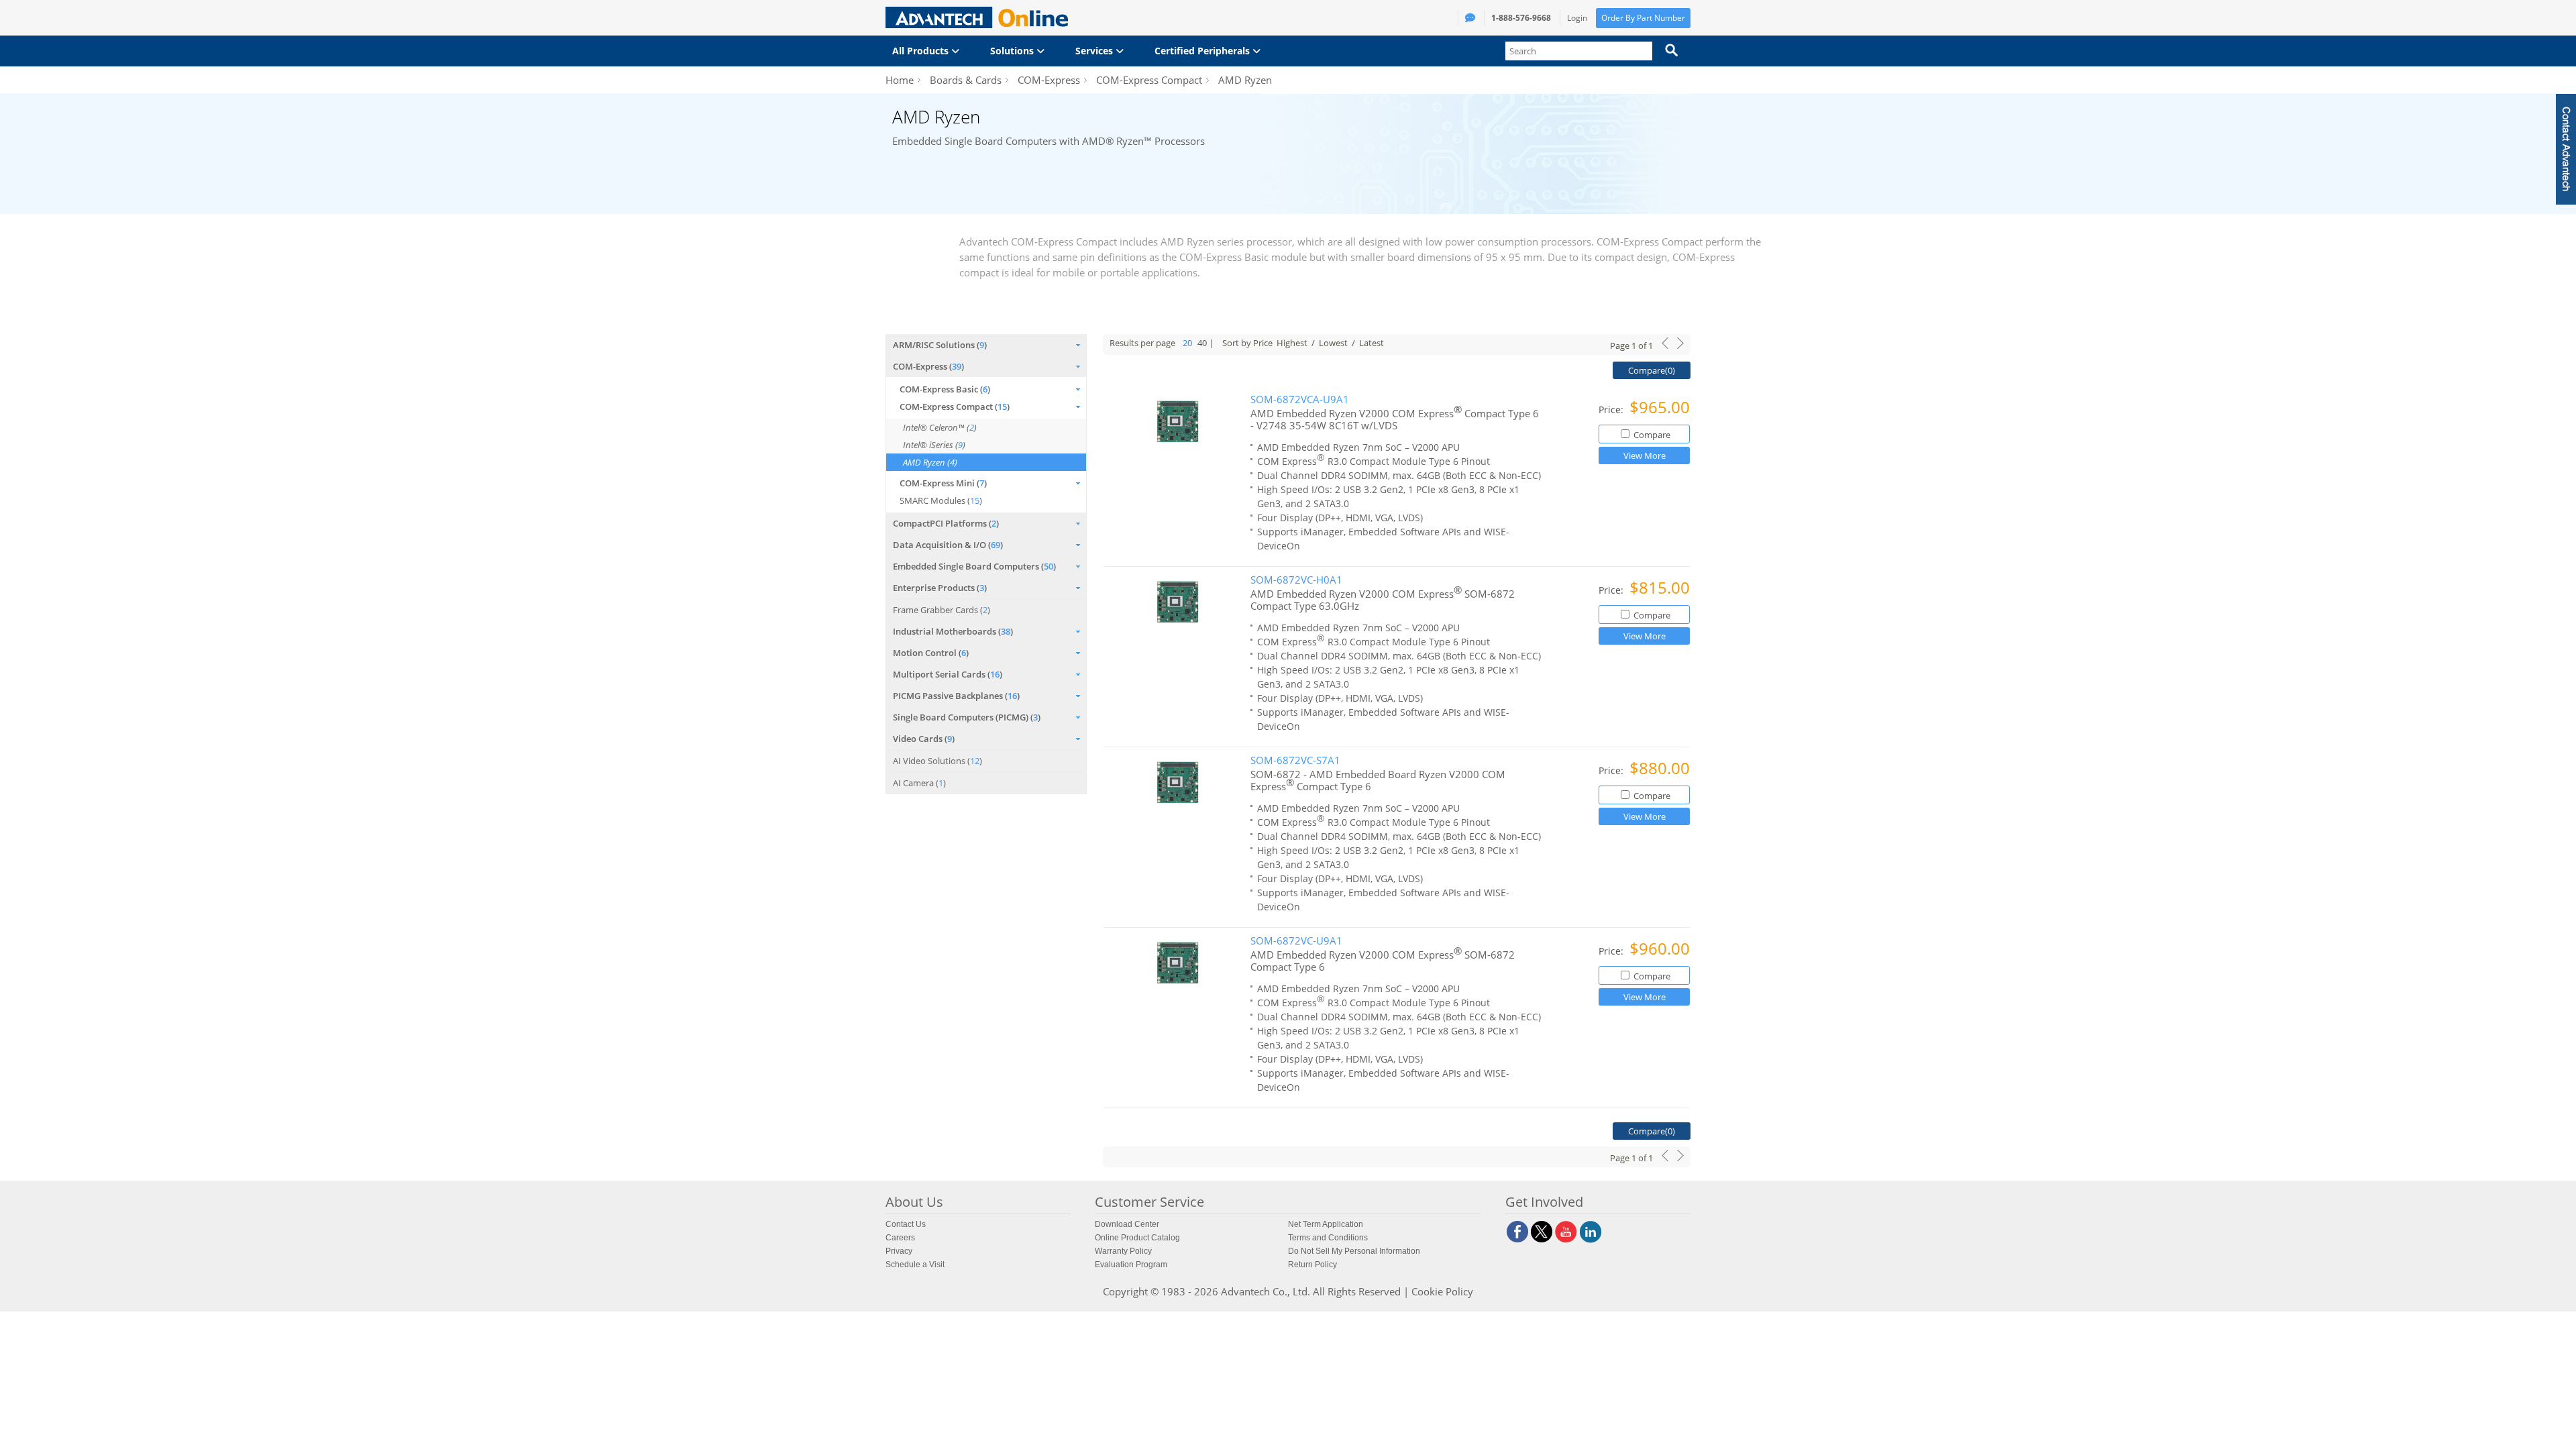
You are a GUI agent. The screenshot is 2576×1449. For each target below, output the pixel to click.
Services (1095, 51)
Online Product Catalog (1137, 1238)
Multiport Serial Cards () (948, 674)
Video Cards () (924, 739)
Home (900, 80)
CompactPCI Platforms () (946, 523)
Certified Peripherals (1203, 51)
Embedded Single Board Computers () (974, 566)
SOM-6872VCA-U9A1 (1300, 399)
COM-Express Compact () (955, 407)
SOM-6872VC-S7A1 (1295, 760)
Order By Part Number (1643, 18)
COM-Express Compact (1149, 80)
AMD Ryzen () (930, 462)
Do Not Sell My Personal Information (1354, 1251)
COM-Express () (928, 366)
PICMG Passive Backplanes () (956, 696)
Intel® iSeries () (934, 445)
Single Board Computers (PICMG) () (967, 717)
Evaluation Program (1131, 1265)
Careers (900, 1238)
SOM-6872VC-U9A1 (1296, 941)
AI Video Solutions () (937, 761)
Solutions (1013, 51)
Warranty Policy (1123, 1251)
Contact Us (906, 1224)
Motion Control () (931, 653)
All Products (922, 51)
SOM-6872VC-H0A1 (1296, 580)
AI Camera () (919, 783)
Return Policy (1312, 1265)
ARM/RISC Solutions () (940, 345)
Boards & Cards (966, 80)
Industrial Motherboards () (953, 631)
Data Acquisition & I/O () (948, 545)
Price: (1612, 410)
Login (1577, 18)
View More (1645, 455)
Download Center (1127, 1224)
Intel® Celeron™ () (940, 427)
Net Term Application (1326, 1224)
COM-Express (1049, 80)
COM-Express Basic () (945, 389)
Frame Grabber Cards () (942, 610)
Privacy (899, 1251)
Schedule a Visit (915, 1265)
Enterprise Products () (940, 588)
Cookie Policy (1442, 1291)
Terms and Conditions (1328, 1238)
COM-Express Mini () (943, 483)
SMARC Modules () (941, 500)
